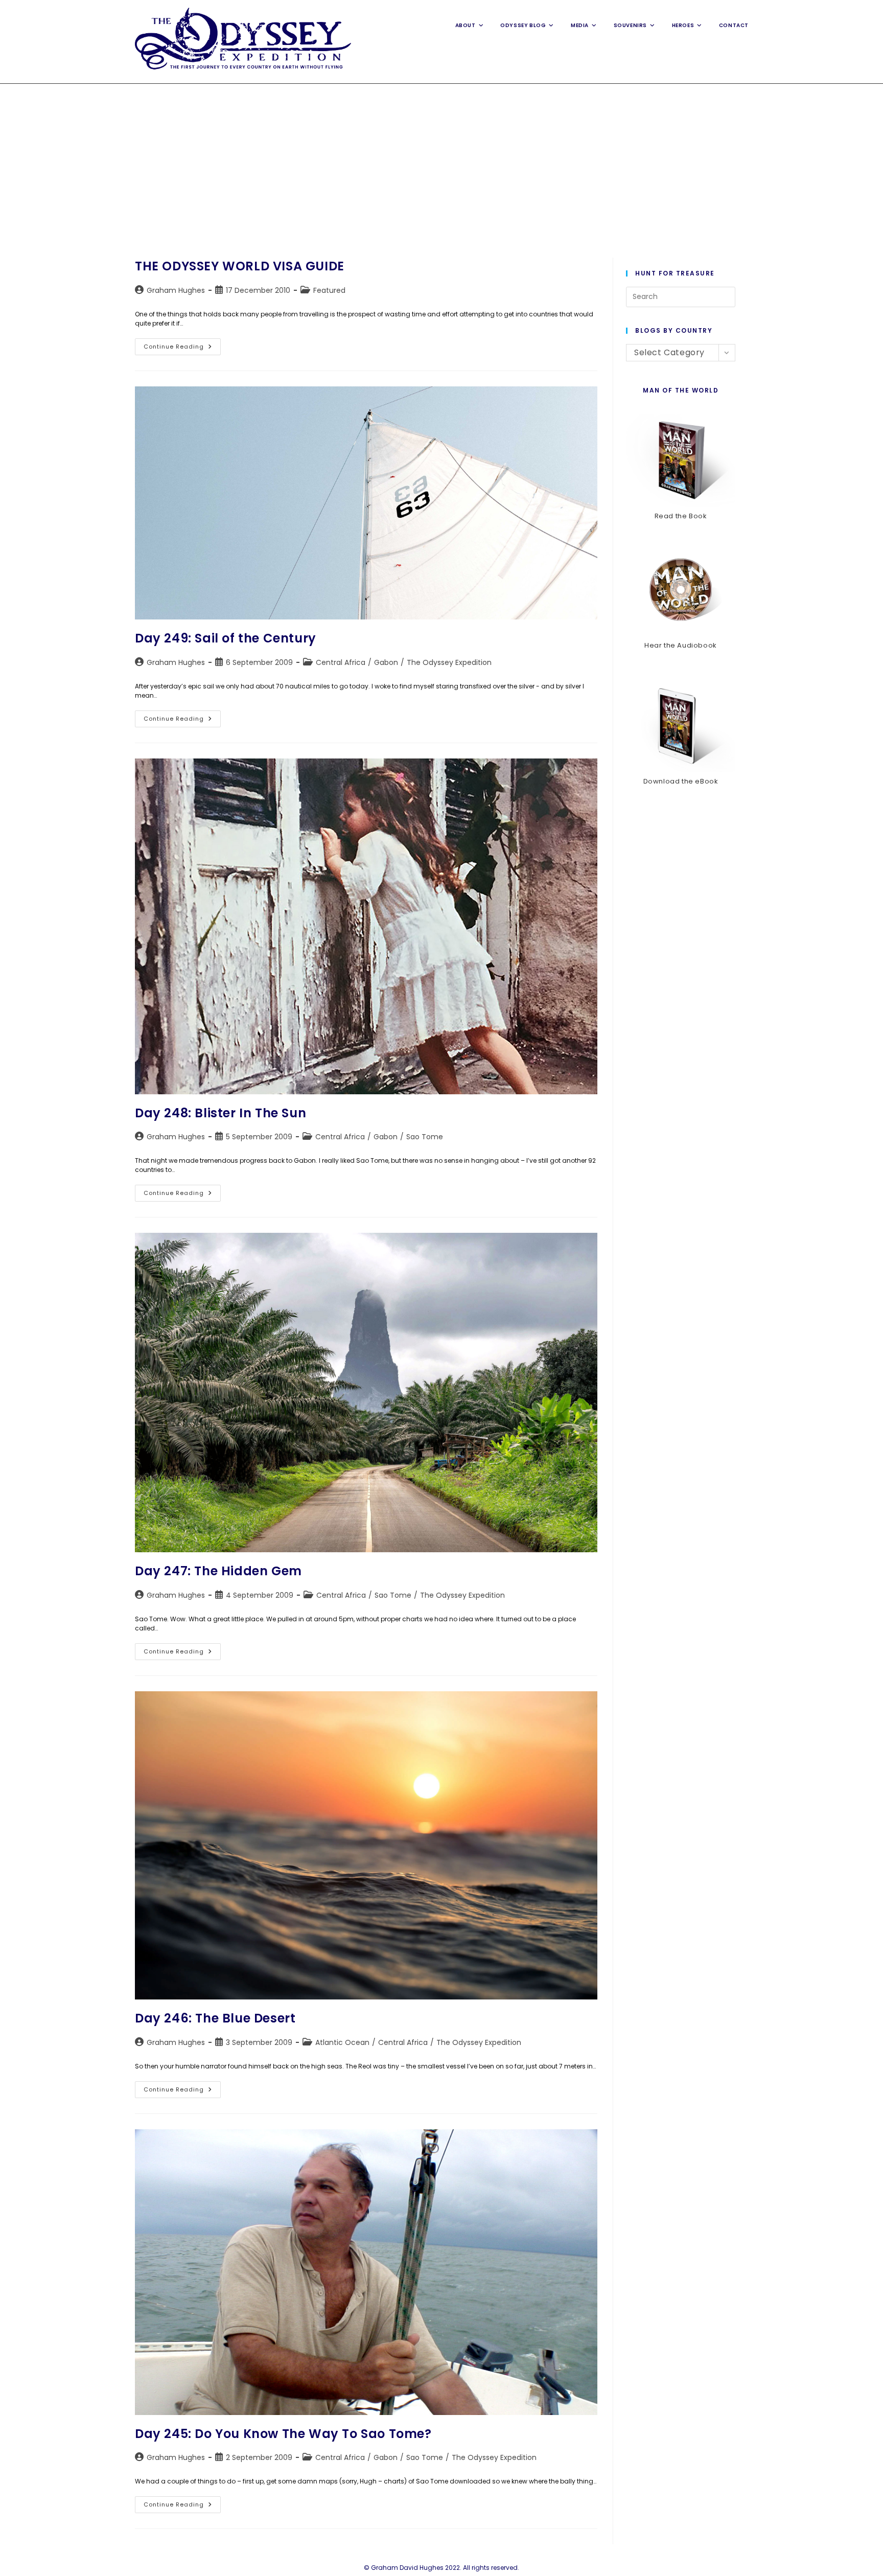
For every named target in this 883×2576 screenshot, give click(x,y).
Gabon (386, 662)
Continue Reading (182, 349)
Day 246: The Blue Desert (215, 2018)
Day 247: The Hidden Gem (218, 1571)
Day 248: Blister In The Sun (220, 1113)
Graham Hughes (176, 290)
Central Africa (341, 662)
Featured (329, 290)
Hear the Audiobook (681, 645)
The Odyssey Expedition (449, 662)
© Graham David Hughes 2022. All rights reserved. (441, 2568)
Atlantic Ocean (342, 2042)
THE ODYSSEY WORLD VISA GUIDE (240, 266)
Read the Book (681, 516)
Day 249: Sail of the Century (226, 638)
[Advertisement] (441, 160)
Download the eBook (681, 781)
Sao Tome (425, 1137)
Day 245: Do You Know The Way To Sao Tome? (283, 2434)
